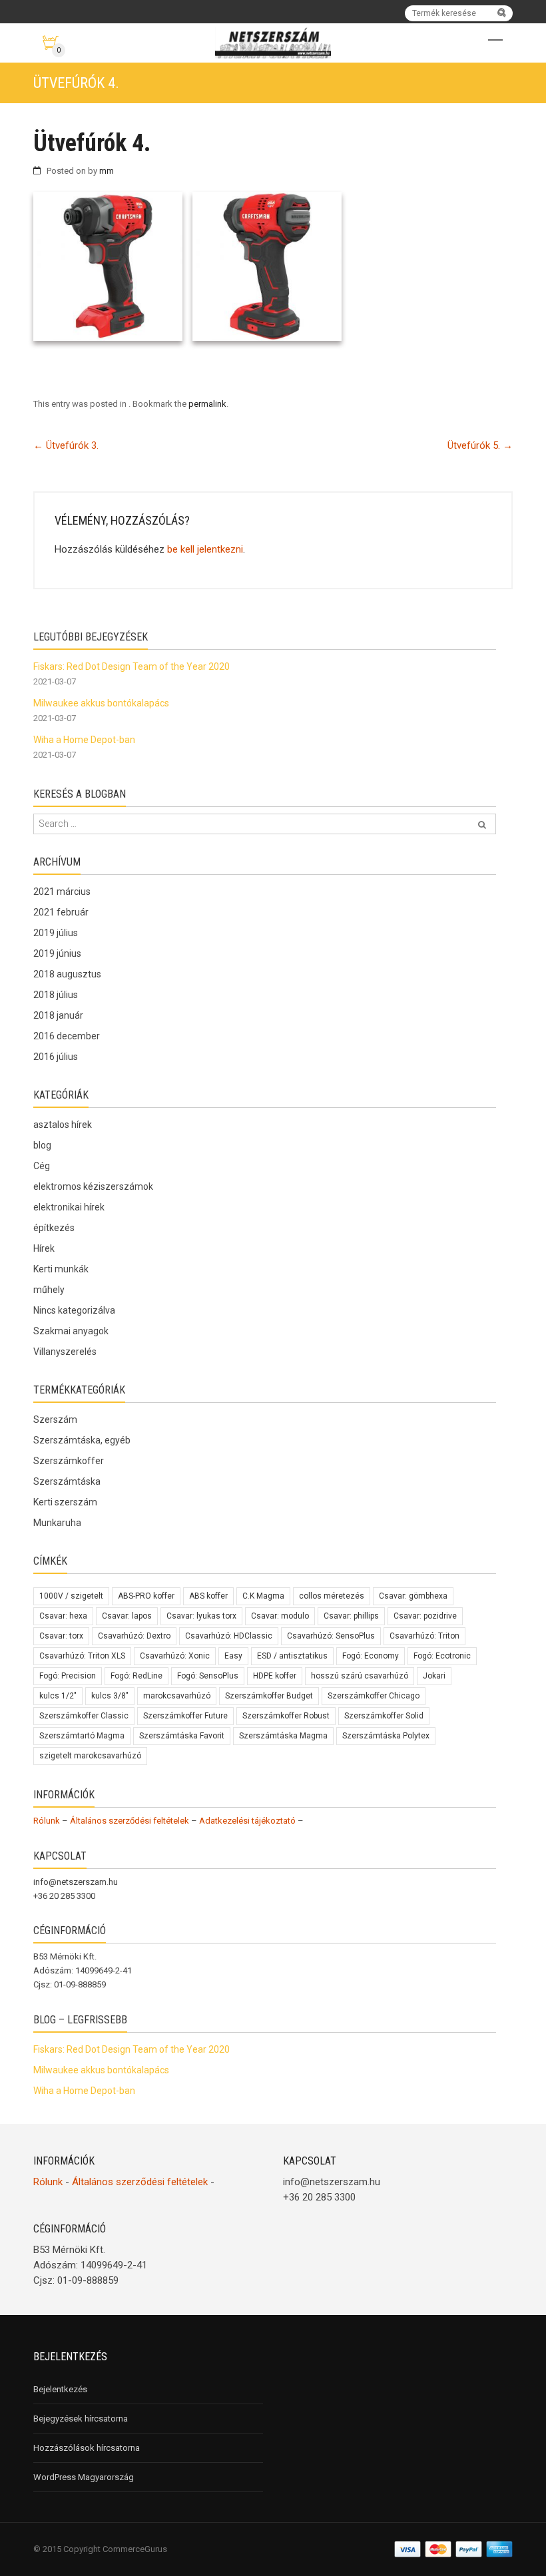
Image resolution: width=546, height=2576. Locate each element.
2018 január (58, 1015)
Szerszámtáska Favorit (182, 1736)
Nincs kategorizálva (74, 1310)
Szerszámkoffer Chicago (374, 1696)
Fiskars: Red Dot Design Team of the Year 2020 (132, 666)
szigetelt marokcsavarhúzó (90, 1756)
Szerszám (55, 1419)
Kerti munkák (61, 1269)
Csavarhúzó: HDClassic (229, 1636)
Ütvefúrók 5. (480, 445)
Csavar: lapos (127, 1616)
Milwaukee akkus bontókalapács (101, 703)
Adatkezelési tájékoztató (247, 1821)
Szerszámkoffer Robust (286, 1716)
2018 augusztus (67, 974)
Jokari (434, 1676)
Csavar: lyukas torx (201, 1616)
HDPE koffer (275, 1676)
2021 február (61, 912)
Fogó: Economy (371, 1656)
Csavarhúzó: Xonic (175, 1656)
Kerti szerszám (65, 1502)
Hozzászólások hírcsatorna (87, 2448)
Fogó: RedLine (136, 1676)
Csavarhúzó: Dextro (134, 1636)
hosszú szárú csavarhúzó (360, 1676)
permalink (207, 404)
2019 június (57, 953)
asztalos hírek (63, 1125)
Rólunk (47, 1821)
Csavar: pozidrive (425, 1616)
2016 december (67, 1036)
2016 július (56, 1057)
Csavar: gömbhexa (413, 1596)
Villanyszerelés (65, 1352)
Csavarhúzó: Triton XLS (82, 1656)
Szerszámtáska (67, 1481)
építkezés (54, 1228)
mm (107, 171)
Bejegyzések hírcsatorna (81, 2419)
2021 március (62, 892)
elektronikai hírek (69, 1207)
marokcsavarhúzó (177, 1696)
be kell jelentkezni (205, 549)
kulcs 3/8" (110, 1696)
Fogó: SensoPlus (208, 1676)
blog (42, 1145)
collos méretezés (332, 1596)
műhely (49, 1290)
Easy (233, 1656)
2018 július (56, 995)
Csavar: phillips (351, 1616)
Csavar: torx (61, 1636)
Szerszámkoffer (69, 1461)
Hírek (44, 1248)
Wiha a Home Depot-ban (84, 740)
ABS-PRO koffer (146, 1596)
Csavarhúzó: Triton (424, 1636)
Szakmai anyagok (71, 1331)
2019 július (56, 933)
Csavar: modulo (280, 1616)
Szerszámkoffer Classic (84, 1716)
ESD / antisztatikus (292, 1656)
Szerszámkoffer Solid (384, 1716)
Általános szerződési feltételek (130, 1821)
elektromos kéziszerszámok (93, 1186)
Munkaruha (57, 1523)
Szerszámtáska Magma (283, 1736)
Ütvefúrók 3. (66, 445)
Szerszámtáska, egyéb (82, 1440)
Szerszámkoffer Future (185, 1716)
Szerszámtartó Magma (82, 1736)
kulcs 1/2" (58, 1696)
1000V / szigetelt (71, 1596)
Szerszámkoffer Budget (269, 1696)
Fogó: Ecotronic (442, 1656)
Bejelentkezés (60, 2389)
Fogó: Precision (68, 1676)
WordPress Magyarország (84, 2477)
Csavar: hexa (63, 1616)
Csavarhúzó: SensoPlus (331, 1636)
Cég (42, 1166)
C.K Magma (263, 1596)
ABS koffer (208, 1596)
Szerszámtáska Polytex (386, 1736)
